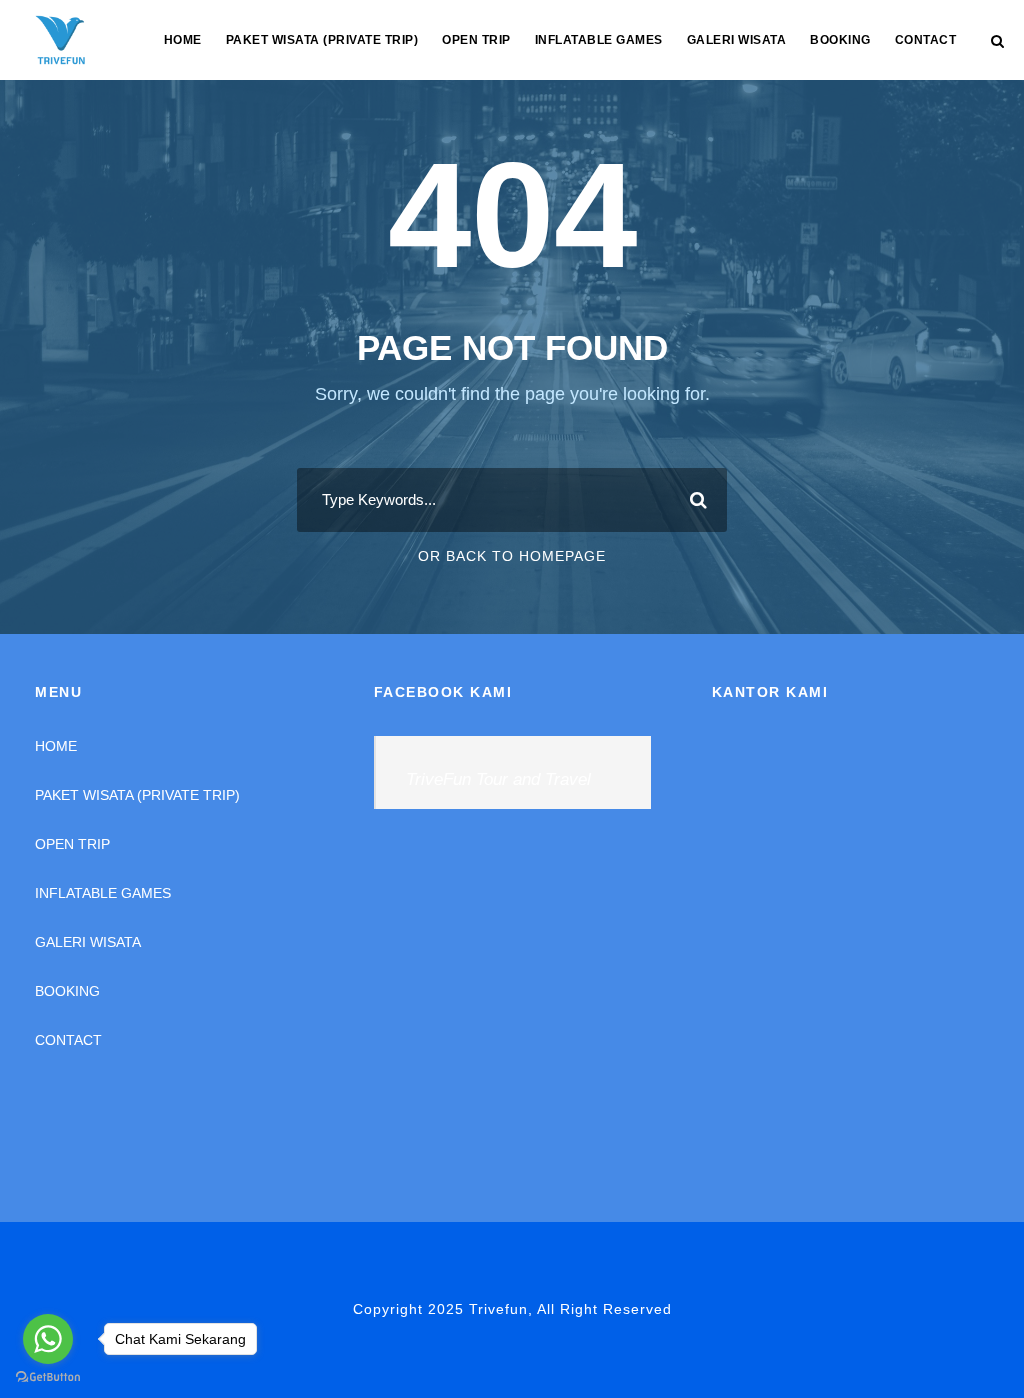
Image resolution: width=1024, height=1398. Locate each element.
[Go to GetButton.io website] (48, 1377)
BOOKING (840, 40)
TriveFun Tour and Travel (498, 779)
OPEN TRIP (476, 40)
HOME (183, 40)
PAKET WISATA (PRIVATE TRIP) (322, 40)
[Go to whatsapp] (48, 1339)
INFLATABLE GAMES (599, 40)
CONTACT (926, 40)
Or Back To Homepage (512, 556)
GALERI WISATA (737, 40)
